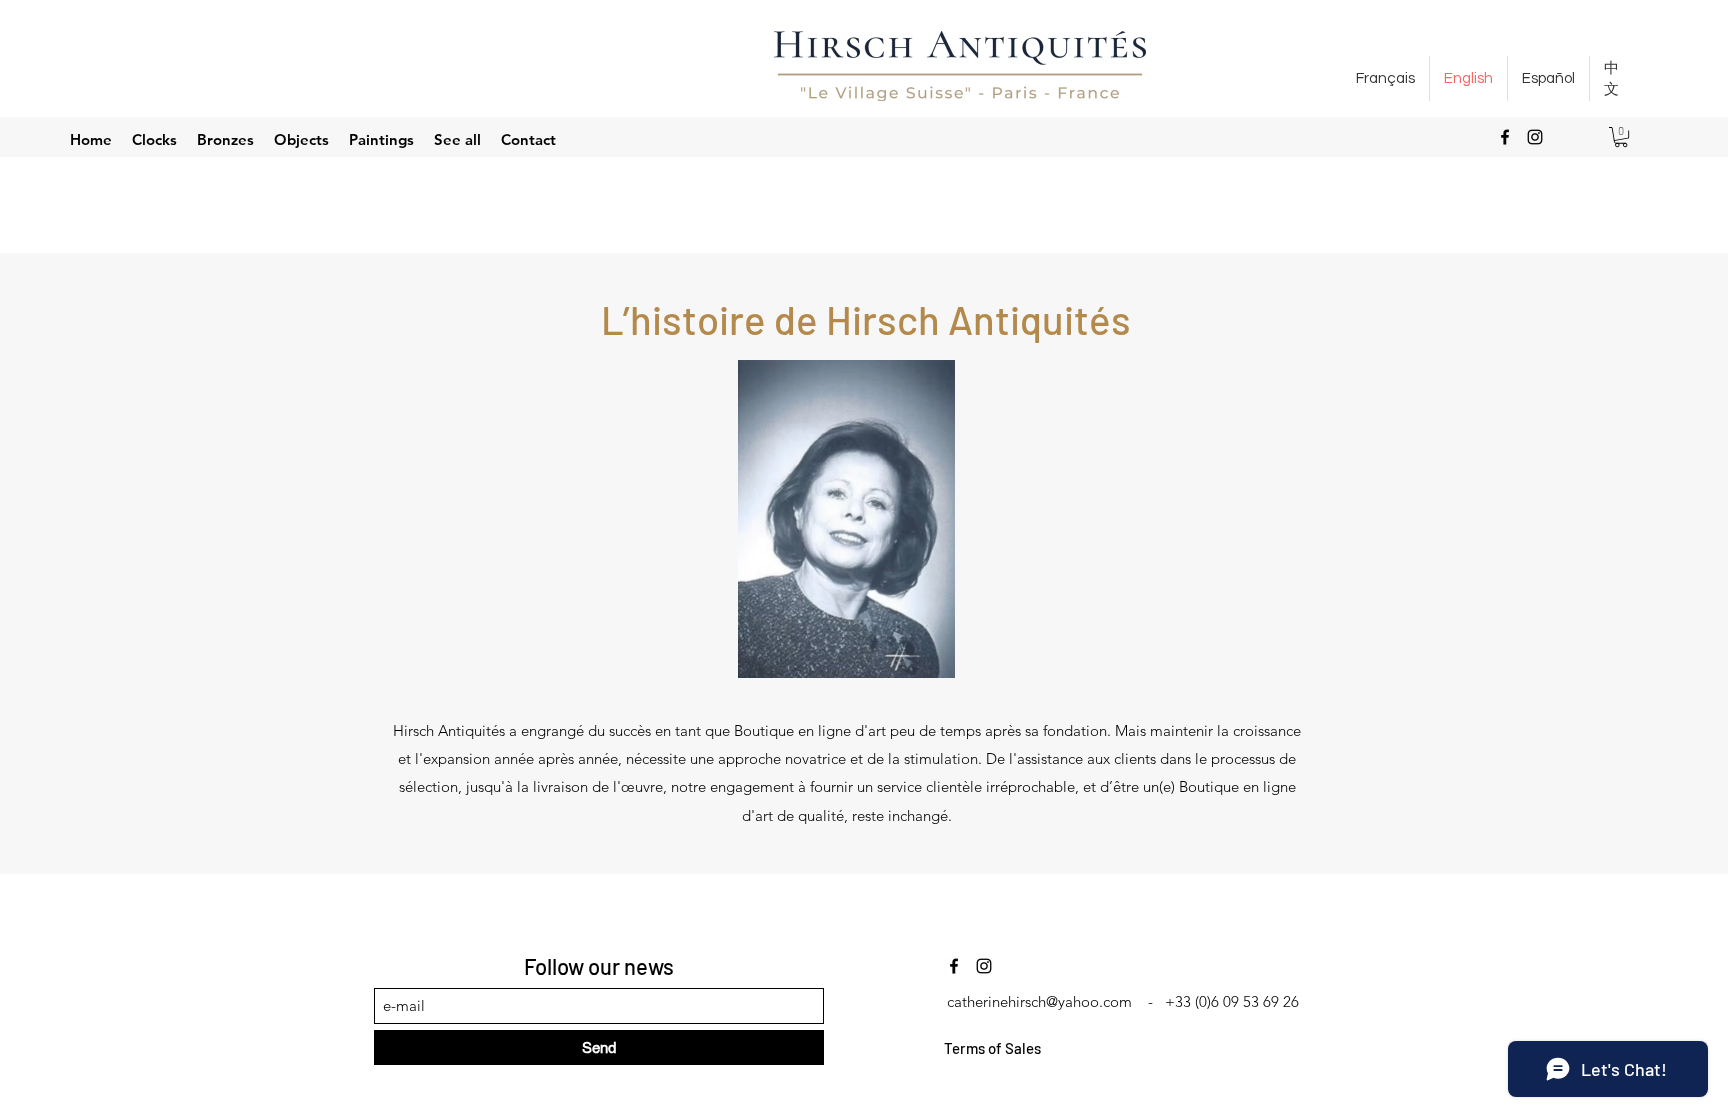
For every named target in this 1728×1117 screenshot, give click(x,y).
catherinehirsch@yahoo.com (1039, 1001)
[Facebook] (1505, 137)
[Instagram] (1535, 137)
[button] (1621, 137)
